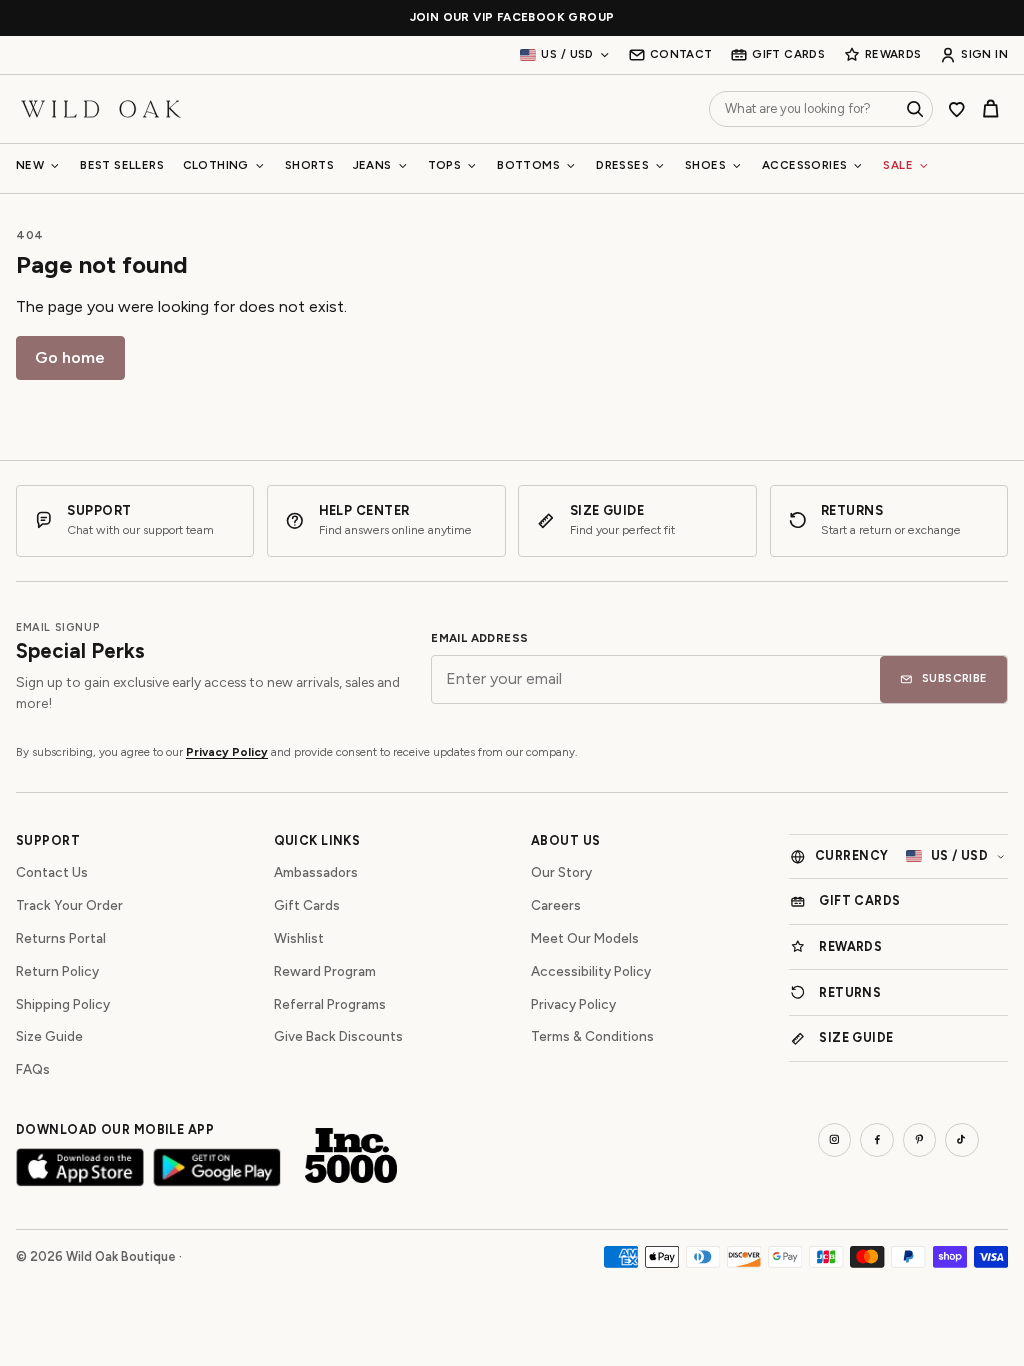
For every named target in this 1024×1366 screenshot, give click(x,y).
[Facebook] (877, 1140)
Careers (556, 905)
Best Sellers (122, 165)
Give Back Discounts (338, 1036)
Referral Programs (330, 1004)
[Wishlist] (957, 109)
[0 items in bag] (991, 109)
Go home (70, 357)
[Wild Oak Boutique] (101, 108)
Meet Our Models (585, 938)
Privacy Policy (227, 752)
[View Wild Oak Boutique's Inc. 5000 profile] (351, 1156)
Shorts (309, 165)
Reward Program (325, 971)
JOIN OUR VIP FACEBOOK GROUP (512, 17)
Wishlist (299, 938)
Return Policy (57, 971)
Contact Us (52, 872)
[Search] (915, 109)
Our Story (561, 872)
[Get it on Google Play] (217, 1167)
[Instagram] (835, 1140)
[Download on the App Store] (80, 1167)
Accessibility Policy (591, 971)
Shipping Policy (63, 1004)
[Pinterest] (920, 1140)
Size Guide (49, 1036)
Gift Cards (307, 905)
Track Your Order (69, 905)
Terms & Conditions (592, 1036)
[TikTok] (962, 1140)
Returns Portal (61, 938)
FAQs (33, 1069)
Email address (479, 638)
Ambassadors (316, 872)
